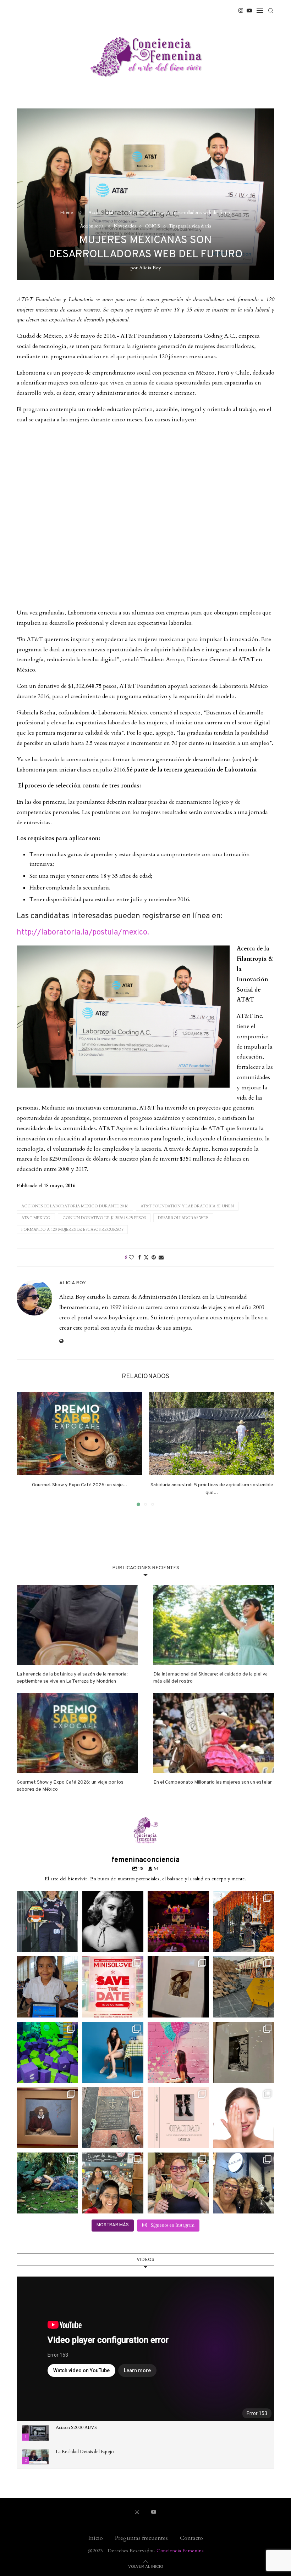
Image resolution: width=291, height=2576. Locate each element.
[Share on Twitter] (146, 1258)
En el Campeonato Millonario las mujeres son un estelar (213, 1782)
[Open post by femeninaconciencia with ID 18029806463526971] (47, 1922)
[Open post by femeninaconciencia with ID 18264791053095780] (113, 2118)
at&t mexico (36, 1218)
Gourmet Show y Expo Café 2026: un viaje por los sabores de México (70, 1786)
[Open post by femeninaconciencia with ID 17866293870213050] (178, 1987)
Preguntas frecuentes (141, 2538)
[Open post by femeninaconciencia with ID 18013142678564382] (244, 2052)
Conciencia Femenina (180, 2551)
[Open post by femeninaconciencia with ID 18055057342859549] (244, 1922)
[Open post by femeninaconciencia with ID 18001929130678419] (178, 2183)
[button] (26, 1449)
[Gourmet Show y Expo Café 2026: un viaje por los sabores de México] (79, 1434)
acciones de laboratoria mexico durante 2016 (75, 1206)
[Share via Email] (161, 1258)
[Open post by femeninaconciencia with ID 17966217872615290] (178, 2118)
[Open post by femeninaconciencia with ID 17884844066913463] (244, 2118)
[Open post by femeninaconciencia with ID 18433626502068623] (47, 1987)
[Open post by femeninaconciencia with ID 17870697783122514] (244, 1987)
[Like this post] (131, 1258)
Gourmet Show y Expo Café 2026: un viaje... (79, 1485)
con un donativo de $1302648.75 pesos (104, 1218)
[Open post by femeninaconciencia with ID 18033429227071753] (178, 1922)
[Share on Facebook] (139, 1258)
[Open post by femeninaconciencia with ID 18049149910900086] (47, 2118)
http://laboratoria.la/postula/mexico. (84, 933)
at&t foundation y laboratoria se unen (187, 1206)
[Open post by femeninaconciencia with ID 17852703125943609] (244, 2183)
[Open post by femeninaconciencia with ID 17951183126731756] (47, 2052)
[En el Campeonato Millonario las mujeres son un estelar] (214, 1733)
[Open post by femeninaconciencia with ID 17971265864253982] (113, 2183)
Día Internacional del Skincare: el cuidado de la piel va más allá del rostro (210, 1678)
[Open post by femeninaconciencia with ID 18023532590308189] (113, 1922)
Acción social (101, 213)
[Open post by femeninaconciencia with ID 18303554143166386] (113, 2052)
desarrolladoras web (183, 1218)
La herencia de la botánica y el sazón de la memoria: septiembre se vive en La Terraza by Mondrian (72, 1678)
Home (67, 213)
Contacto (191, 2538)
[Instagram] (241, 11)
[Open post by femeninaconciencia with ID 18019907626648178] (47, 2183)
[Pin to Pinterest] (154, 1258)
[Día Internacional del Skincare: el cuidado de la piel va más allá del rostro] (214, 1625)
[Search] (271, 11)
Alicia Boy (150, 268)
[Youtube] (249, 11)
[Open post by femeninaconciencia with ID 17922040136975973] (113, 1987)
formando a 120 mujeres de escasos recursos (72, 1230)
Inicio (96, 2538)
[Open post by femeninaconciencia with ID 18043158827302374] (178, 2052)
